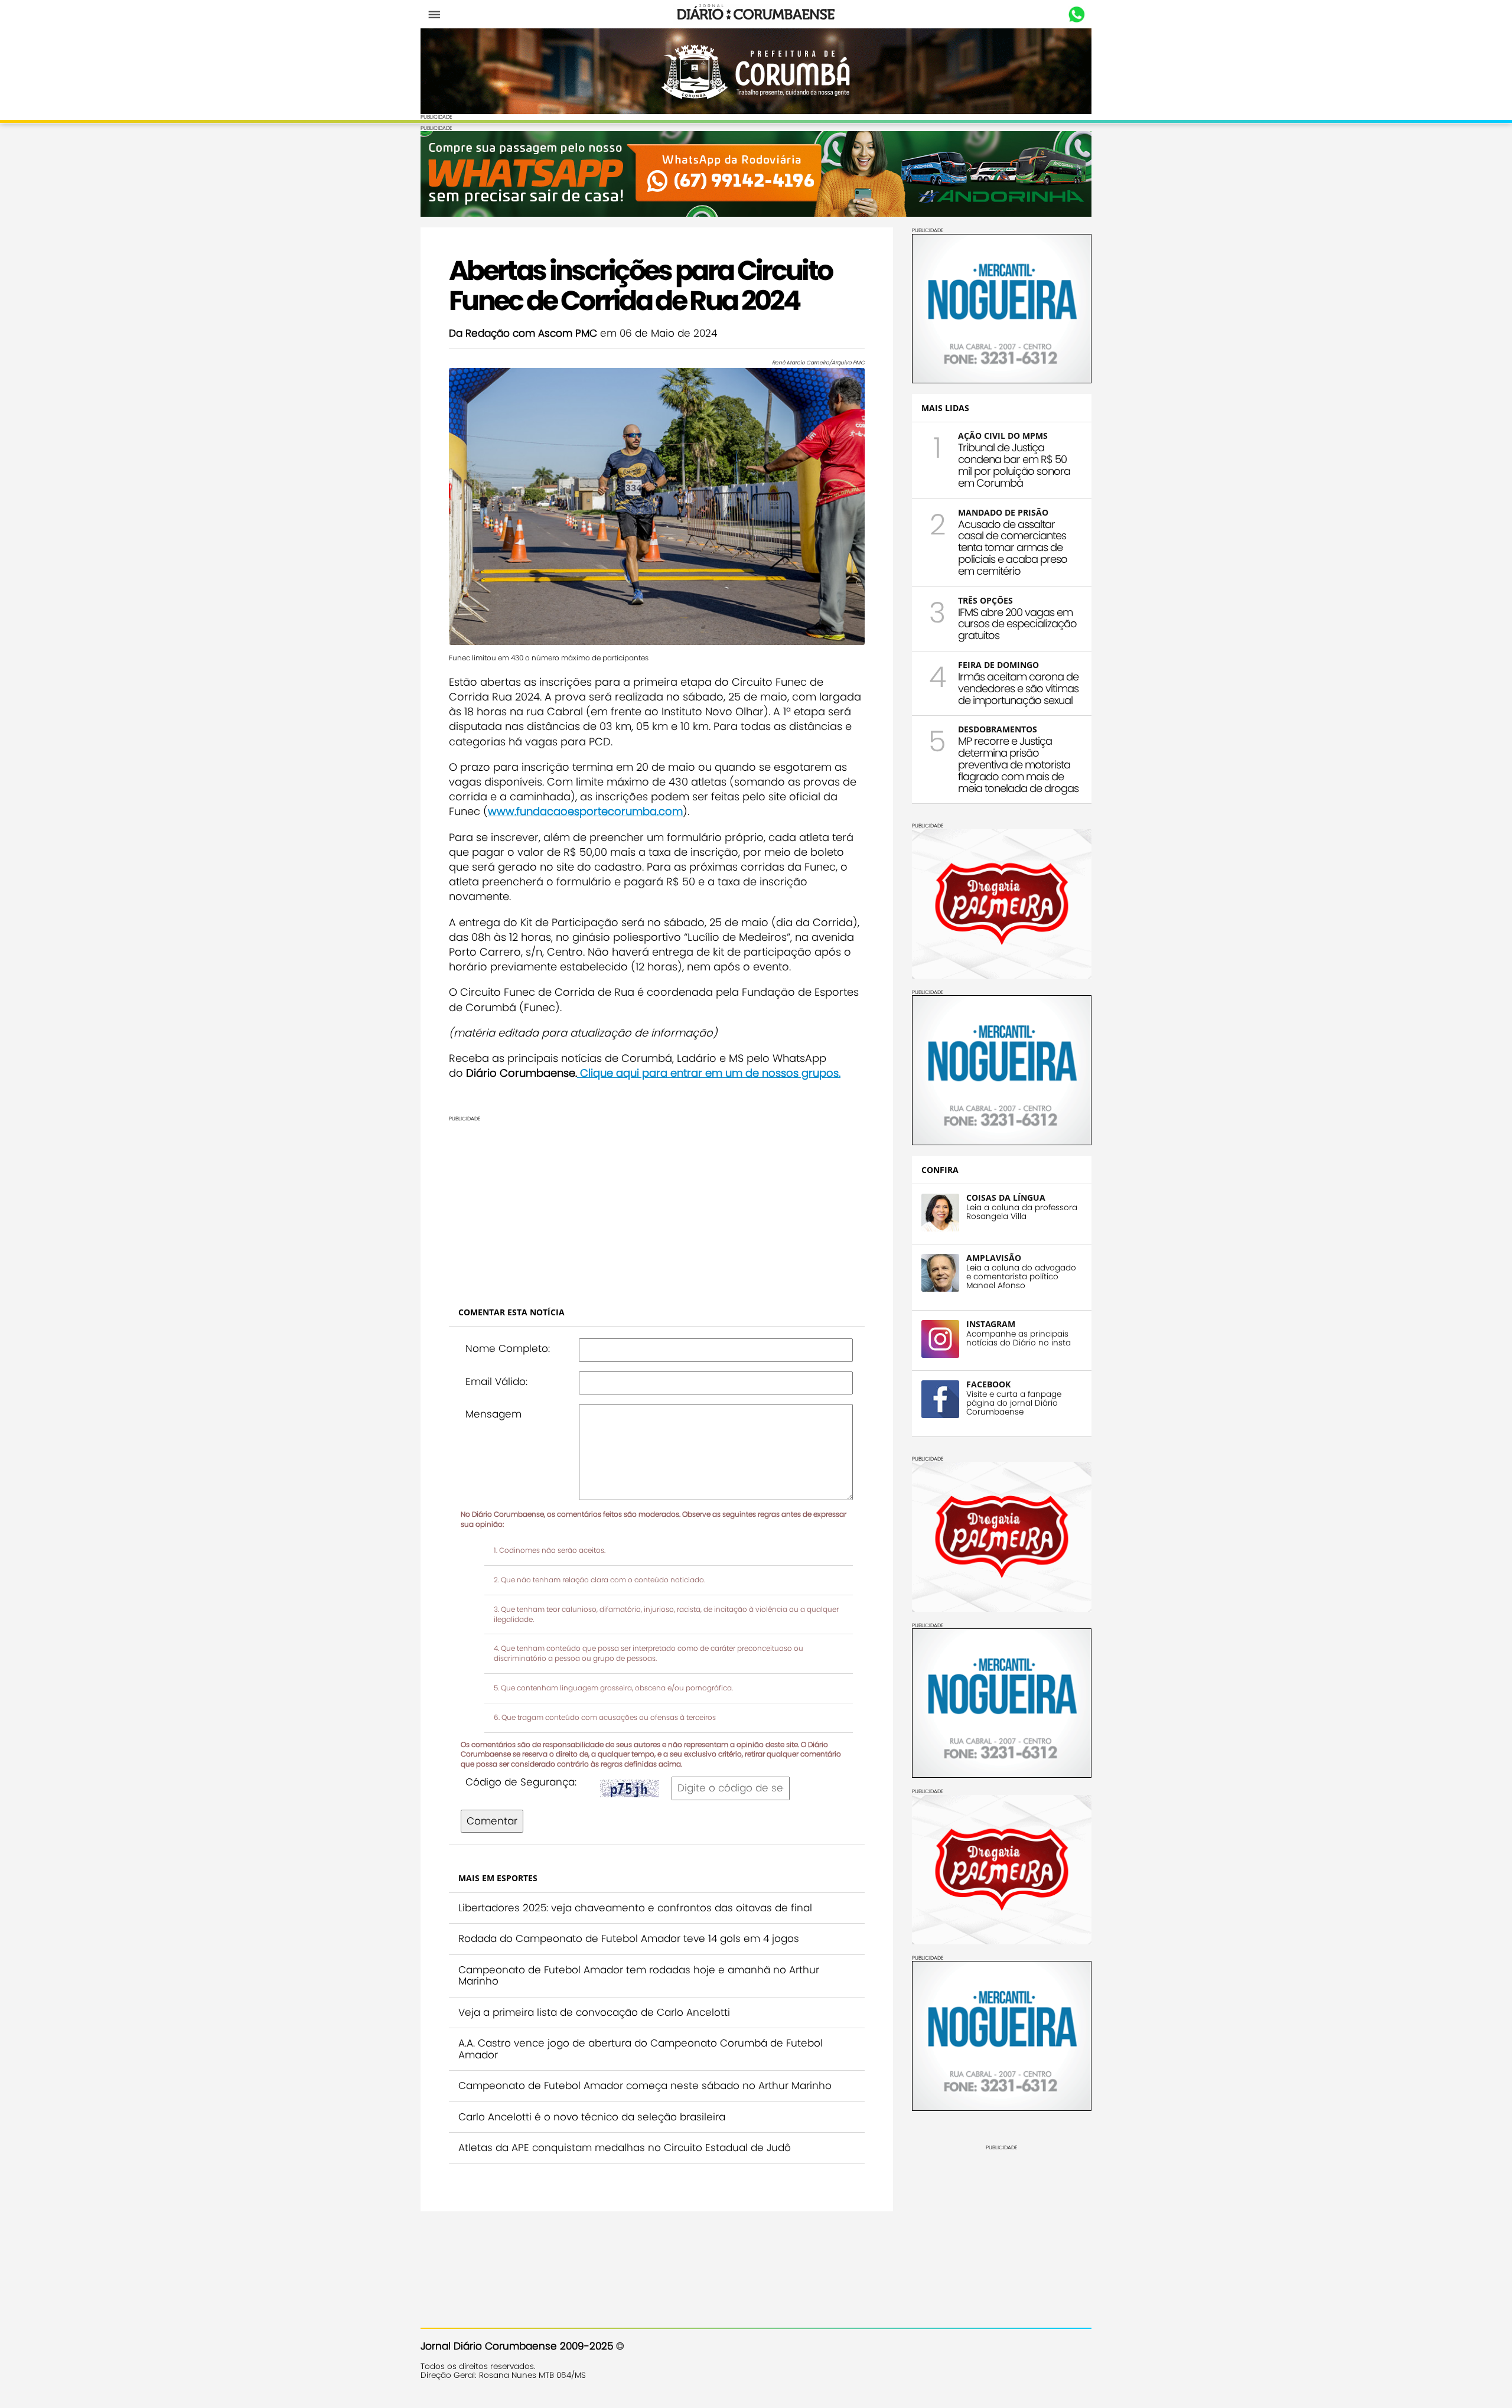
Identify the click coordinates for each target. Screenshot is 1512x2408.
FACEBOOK (988, 1384)
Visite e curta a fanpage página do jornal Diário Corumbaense (1014, 1403)
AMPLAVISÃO (994, 1258)
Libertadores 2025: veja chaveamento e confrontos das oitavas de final (635, 1908)
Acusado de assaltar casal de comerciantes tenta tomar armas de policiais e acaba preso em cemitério (1013, 548)
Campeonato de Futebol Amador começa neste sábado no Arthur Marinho (645, 2086)
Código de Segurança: (521, 1782)
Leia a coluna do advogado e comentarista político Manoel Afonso (1021, 1277)
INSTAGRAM (991, 1324)
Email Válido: (496, 1381)
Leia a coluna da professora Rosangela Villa (1022, 1212)
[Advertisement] (756, 1205)
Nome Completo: (508, 1348)
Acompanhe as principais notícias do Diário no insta (1019, 1338)
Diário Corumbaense (756, 14)
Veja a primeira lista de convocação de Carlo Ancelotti (594, 2012)
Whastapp (1076, 15)
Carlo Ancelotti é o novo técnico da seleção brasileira (592, 2117)
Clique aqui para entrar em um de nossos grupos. (709, 1073)
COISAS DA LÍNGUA (1006, 1198)
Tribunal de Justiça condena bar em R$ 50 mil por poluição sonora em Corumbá (1014, 465)
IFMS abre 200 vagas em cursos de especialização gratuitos (1017, 624)
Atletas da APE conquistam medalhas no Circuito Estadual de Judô (625, 2148)
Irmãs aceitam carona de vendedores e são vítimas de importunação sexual (1018, 688)
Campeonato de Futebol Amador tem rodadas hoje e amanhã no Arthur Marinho (639, 1976)
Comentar (492, 1821)
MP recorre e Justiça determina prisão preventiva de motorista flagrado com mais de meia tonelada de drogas (1018, 764)
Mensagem (493, 1414)
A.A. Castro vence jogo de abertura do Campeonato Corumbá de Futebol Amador (641, 2049)
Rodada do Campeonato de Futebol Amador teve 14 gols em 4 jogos (629, 1938)
